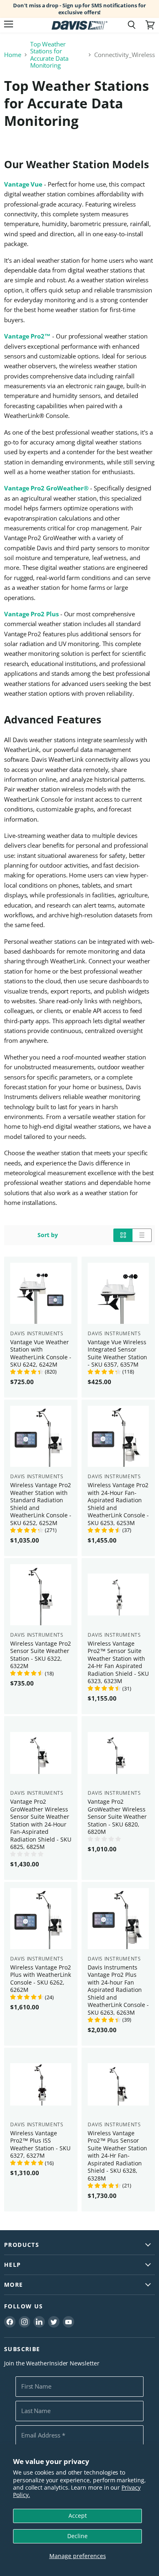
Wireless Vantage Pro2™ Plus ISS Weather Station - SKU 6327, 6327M (40, 2144)
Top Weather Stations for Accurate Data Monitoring (49, 55)
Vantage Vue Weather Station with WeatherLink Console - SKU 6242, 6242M (41, 1353)
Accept (78, 2516)
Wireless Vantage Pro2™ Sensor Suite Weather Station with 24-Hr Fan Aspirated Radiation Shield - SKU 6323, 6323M (118, 1662)
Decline (77, 2536)
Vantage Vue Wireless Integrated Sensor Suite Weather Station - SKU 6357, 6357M (117, 1353)
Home (13, 55)
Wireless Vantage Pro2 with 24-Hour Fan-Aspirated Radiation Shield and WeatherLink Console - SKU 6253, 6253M (118, 1504)
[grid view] (123, 1235)
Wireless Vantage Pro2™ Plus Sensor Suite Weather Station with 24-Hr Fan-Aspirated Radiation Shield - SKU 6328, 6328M (117, 2156)
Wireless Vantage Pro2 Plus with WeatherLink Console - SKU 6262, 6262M (41, 1978)
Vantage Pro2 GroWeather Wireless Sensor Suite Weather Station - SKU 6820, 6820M (117, 1817)
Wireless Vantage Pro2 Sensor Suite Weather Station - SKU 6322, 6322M (41, 1655)
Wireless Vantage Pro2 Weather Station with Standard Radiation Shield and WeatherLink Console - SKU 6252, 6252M (41, 1504)
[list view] (142, 1235)
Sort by (48, 1235)
